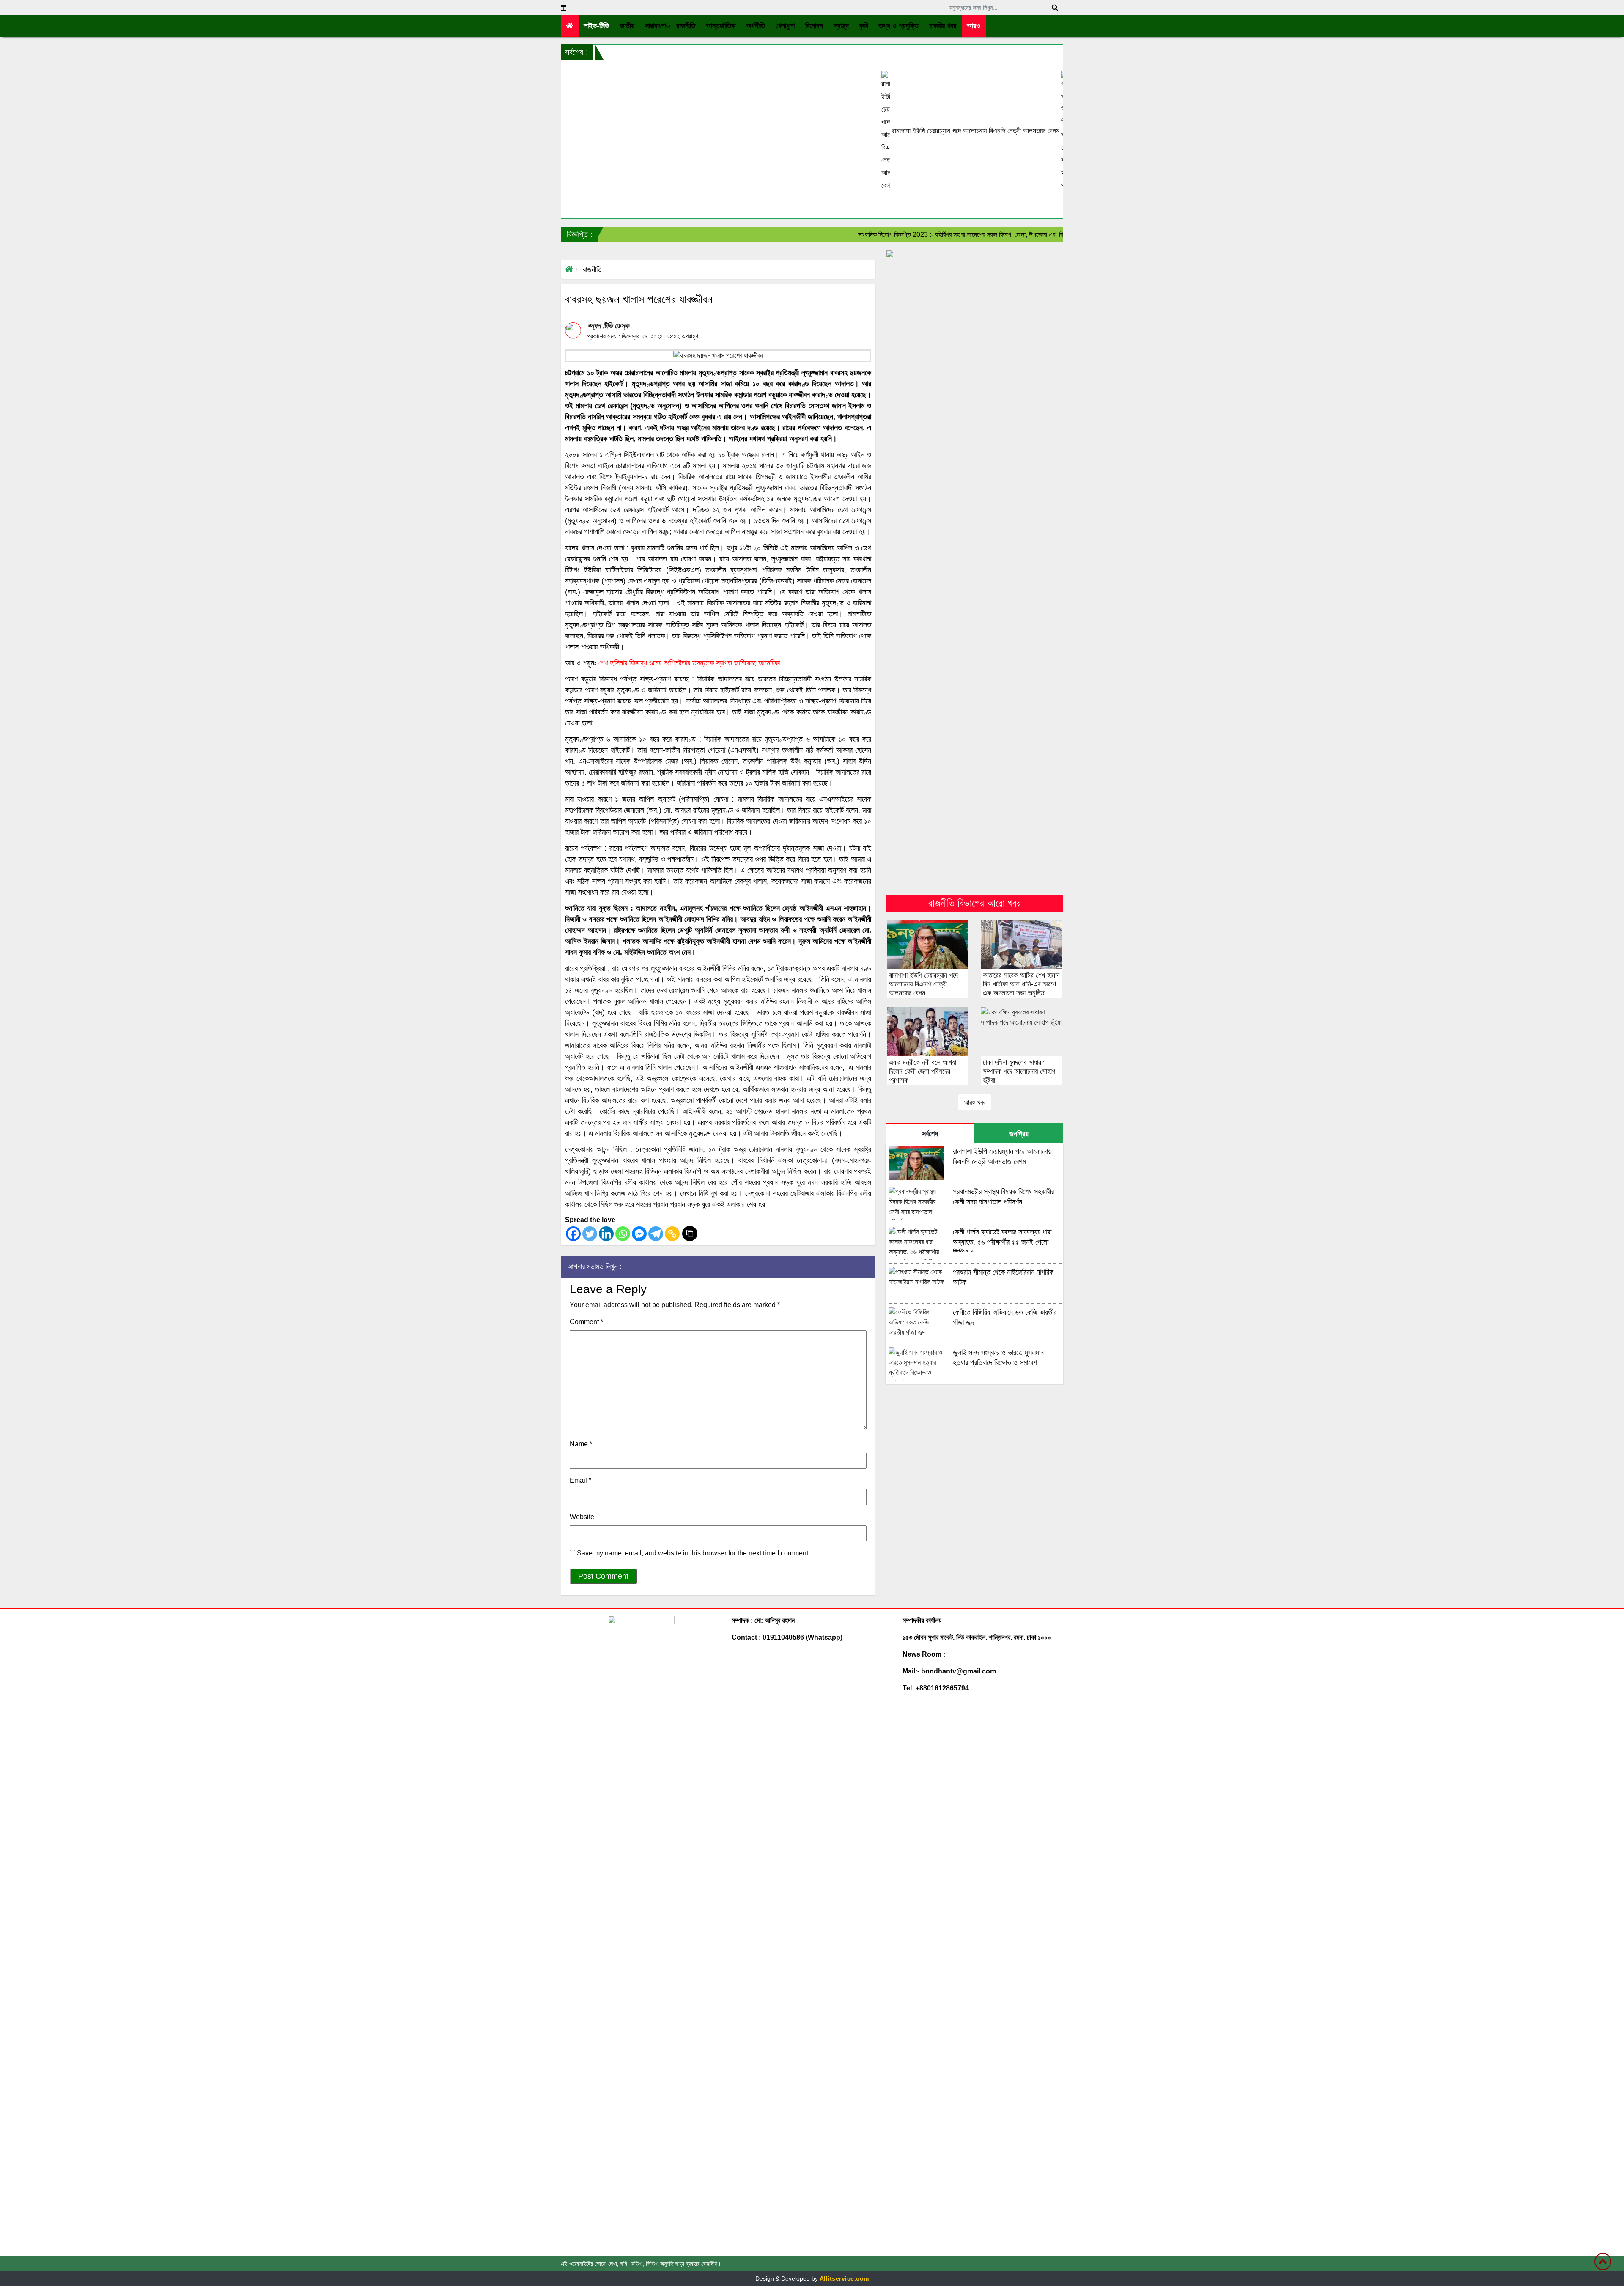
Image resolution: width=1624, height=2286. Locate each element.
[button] (627, 26)
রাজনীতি (592, 269)
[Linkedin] (606, 1234)
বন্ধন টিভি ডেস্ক (608, 326)
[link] (974, 26)
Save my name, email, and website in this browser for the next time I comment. (693, 1553)
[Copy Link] (672, 1234)
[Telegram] (656, 1234)
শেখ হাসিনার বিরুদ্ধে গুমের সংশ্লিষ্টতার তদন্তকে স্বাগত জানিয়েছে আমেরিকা (689, 663)
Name (581, 1444)
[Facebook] (573, 1234)
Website (582, 1517)
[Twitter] (590, 1234)
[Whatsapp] (623, 1234)
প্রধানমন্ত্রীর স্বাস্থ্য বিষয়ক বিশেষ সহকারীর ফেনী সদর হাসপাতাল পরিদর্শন (1019, 131)
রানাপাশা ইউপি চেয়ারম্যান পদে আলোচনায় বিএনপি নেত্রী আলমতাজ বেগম (840, 131)
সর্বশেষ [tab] (930, 1134)
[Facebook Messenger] (639, 1234)
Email (580, 1480)
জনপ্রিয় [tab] (1019, 1134)
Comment (586, 1322)
